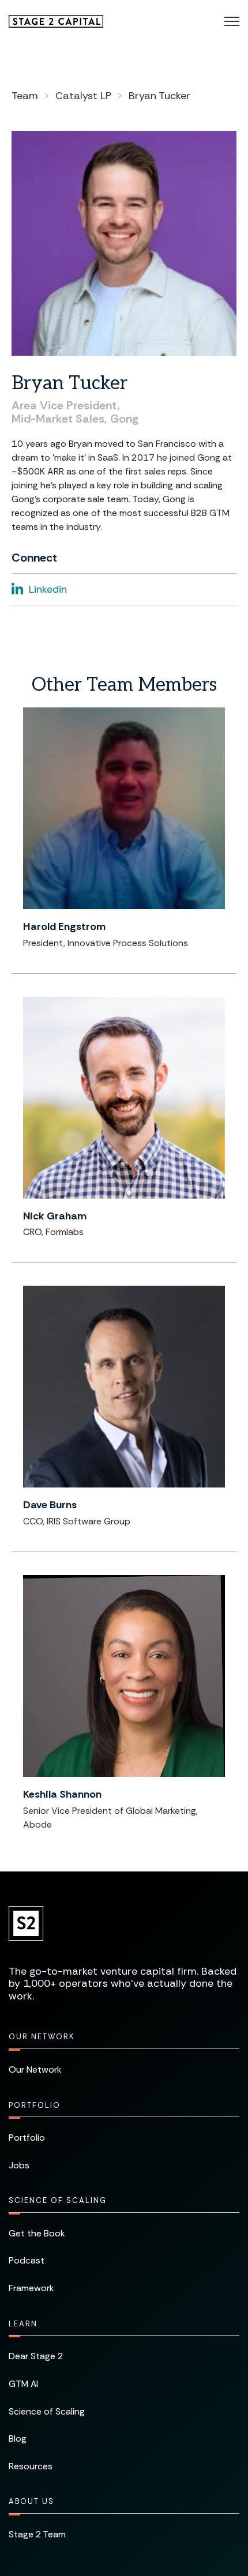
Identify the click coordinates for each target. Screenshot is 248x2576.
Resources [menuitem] (31, 2466)
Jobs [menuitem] (19, 2165)
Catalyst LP (83, 96)
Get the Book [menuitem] (37, 2233)
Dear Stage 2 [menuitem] (36, 2356)
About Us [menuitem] (31, 2501)
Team (25, 96)
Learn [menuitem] (23, 2324)
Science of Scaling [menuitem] (58, 2200)
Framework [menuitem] (31, 2288)
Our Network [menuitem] (42, 2037)
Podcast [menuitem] (27, 2260)
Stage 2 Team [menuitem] (37, 2534)
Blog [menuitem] (18, 2438)
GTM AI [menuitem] (23, 2384)
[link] (56, 20)
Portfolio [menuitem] (35, 2105)
